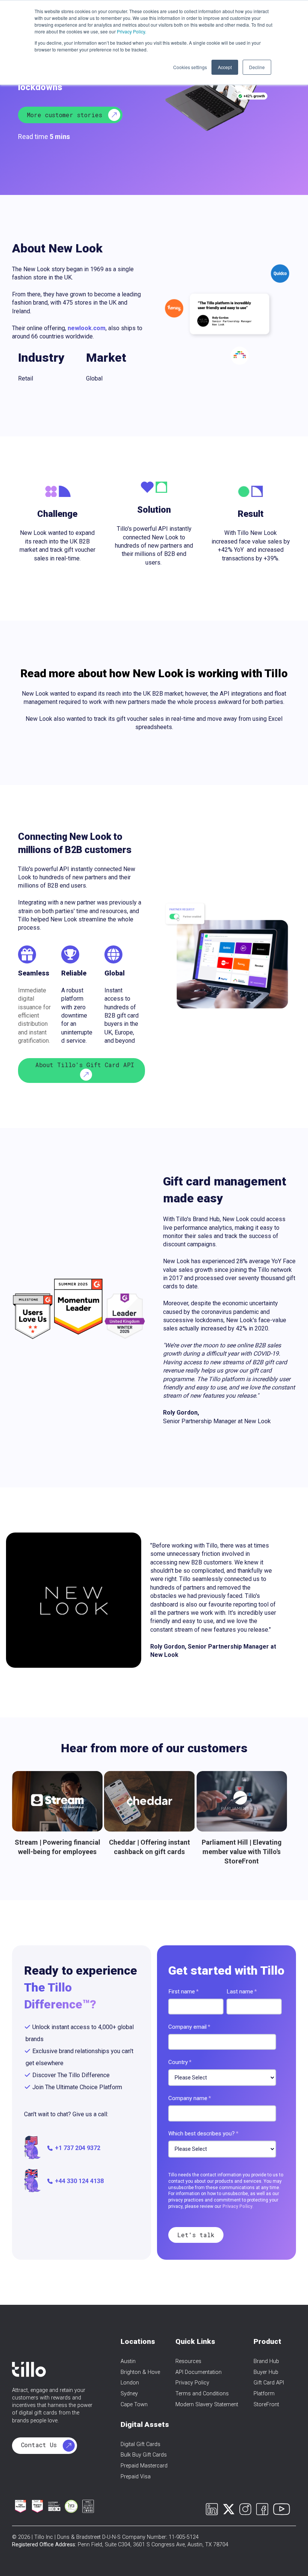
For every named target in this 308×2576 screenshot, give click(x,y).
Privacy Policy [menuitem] (192, 2383)
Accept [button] (225, 67)
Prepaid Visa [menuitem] (136, 2477)
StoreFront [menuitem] (266, 2405)
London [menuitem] (130, 2383)
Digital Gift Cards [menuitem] (140, 2444)
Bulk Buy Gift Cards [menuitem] (144, 2455)
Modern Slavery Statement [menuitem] (207, 2405)
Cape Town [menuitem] (134, 2405)
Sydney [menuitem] (129, 2394)
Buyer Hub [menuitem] (266, 2372)
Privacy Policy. (131, 31)
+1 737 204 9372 (78, 2148)
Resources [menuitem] (188, 2361)
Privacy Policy (237, 2206)
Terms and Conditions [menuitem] (202, 2394)
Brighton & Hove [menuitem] (140, 2372)
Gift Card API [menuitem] (269, 2383)
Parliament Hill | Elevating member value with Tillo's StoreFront (242, 1852)
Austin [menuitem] (128, 2361)
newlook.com (87, 328)
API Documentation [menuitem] (199, 2372)
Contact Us (41, 2445)
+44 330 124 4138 (79, 2181)
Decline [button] (257, 67)
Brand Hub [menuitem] (266, 2361)
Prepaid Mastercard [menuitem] (144, 2466)
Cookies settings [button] (190, 67)
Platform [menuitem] (264, 2394)
